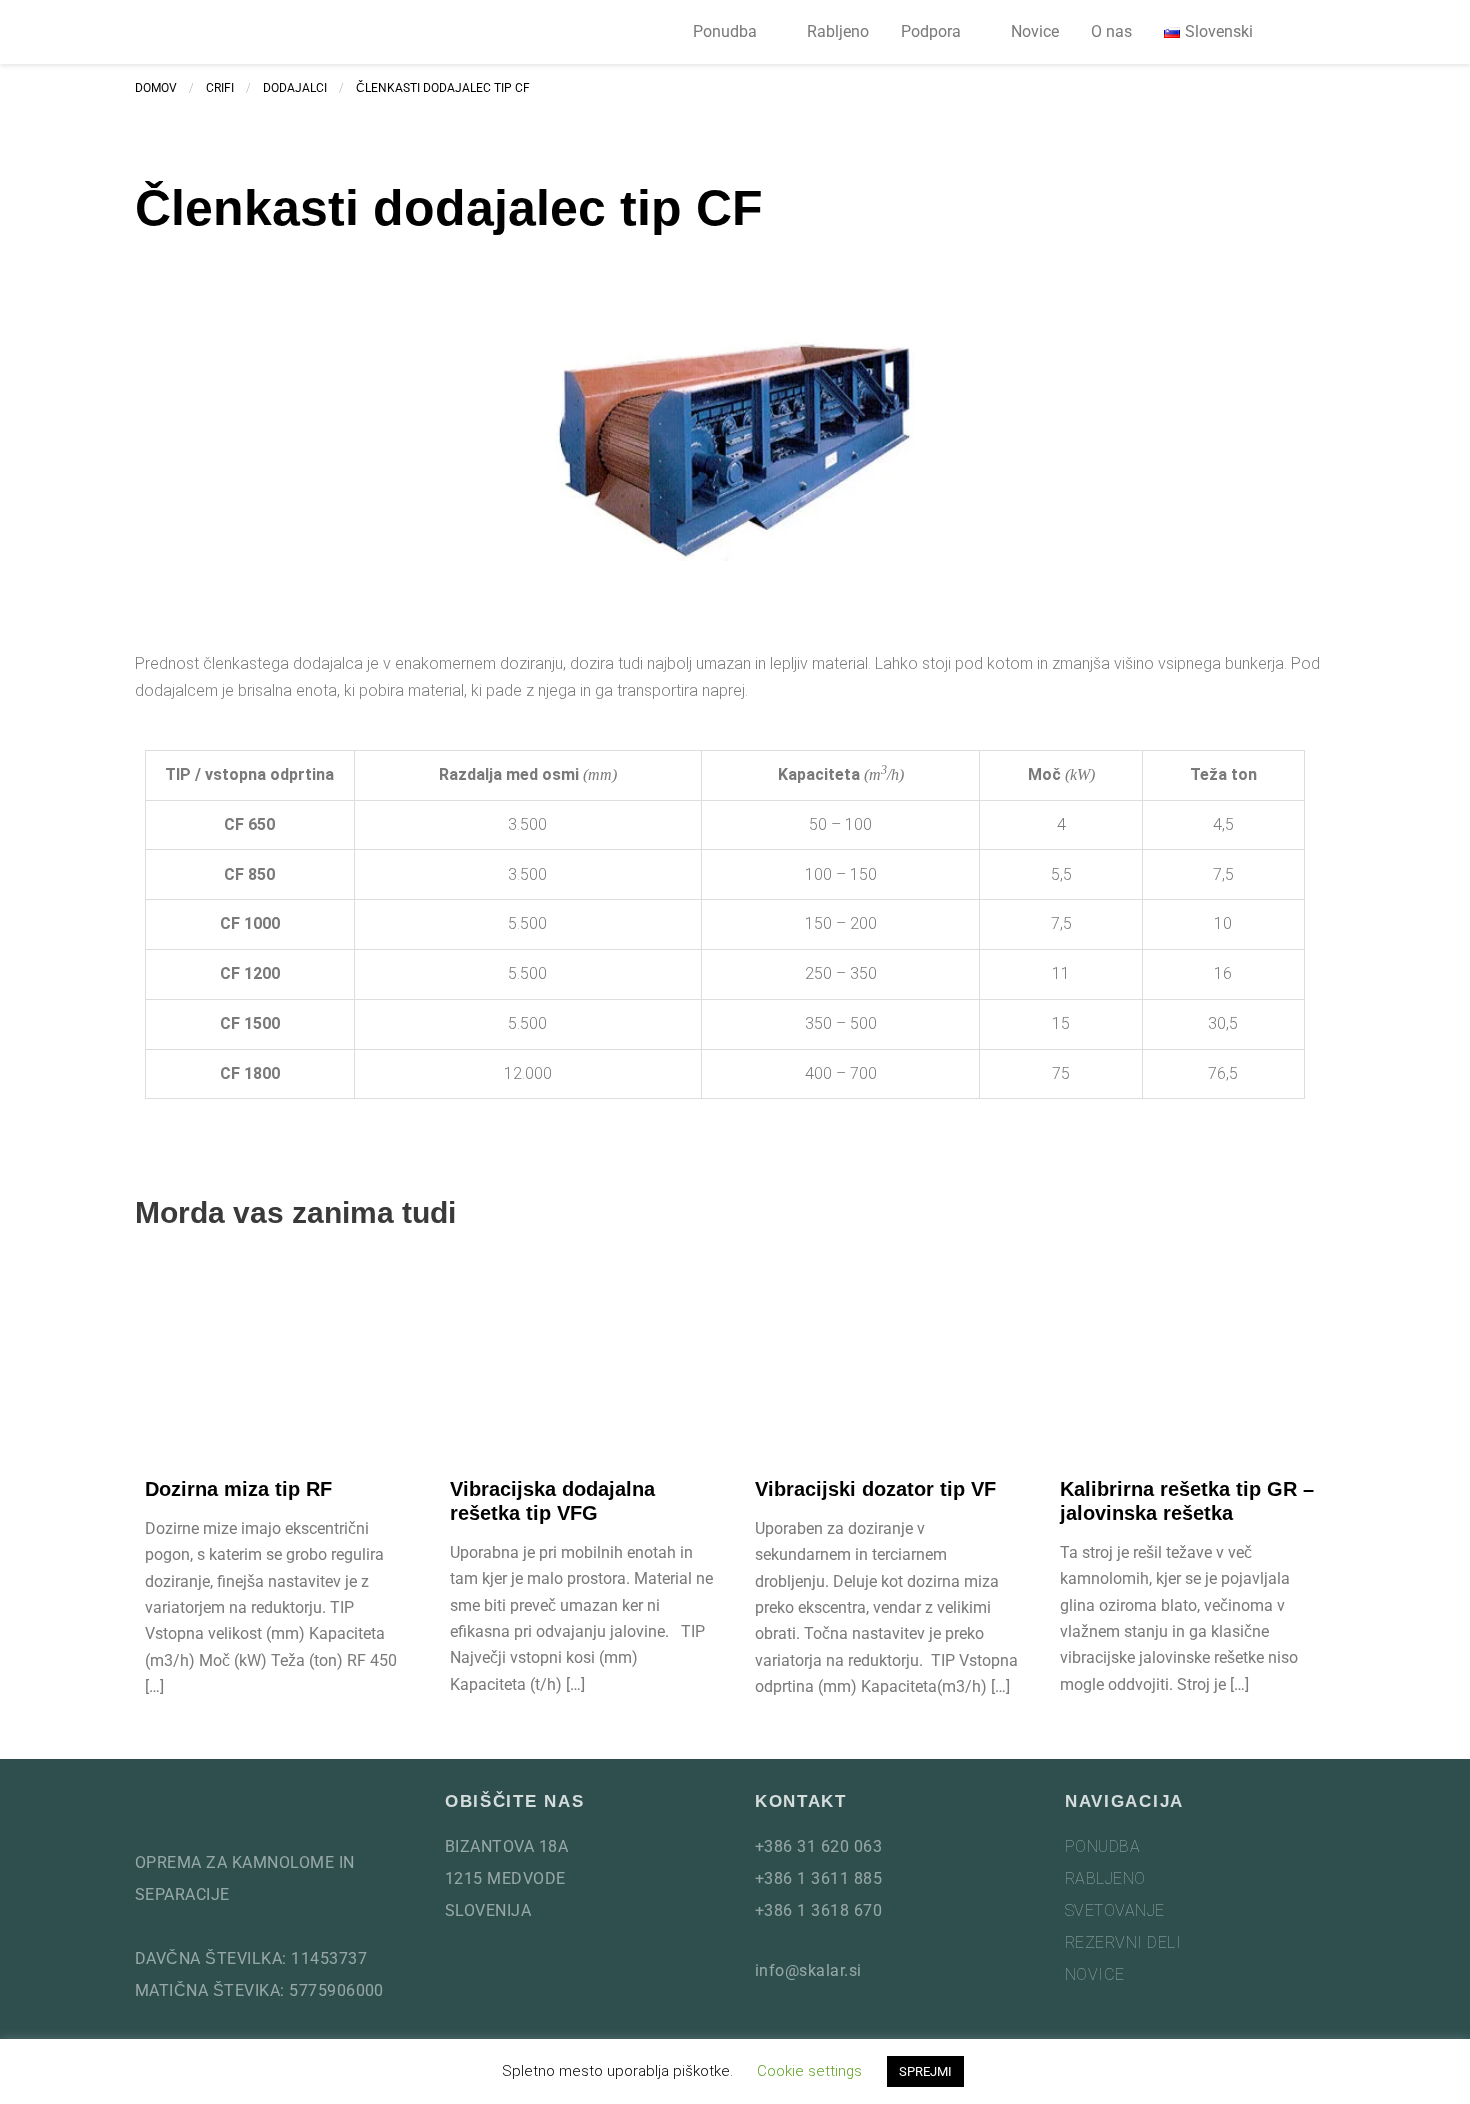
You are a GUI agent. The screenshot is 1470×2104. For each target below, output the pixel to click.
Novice (1035, 31)
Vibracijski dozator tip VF (875, 1489)
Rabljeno (838, 31)
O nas (1111, 31)
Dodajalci (295, 88)
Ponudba (725, 31)
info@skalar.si (808, 1970)
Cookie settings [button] (809, 2071)
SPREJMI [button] (925, 2071)
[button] (1311, 32)
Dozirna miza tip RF (238, 1489)
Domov (156, 88)
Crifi (220, 88)
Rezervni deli (1123, 1942)
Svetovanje (1115, 1910)
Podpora (931, 31)
